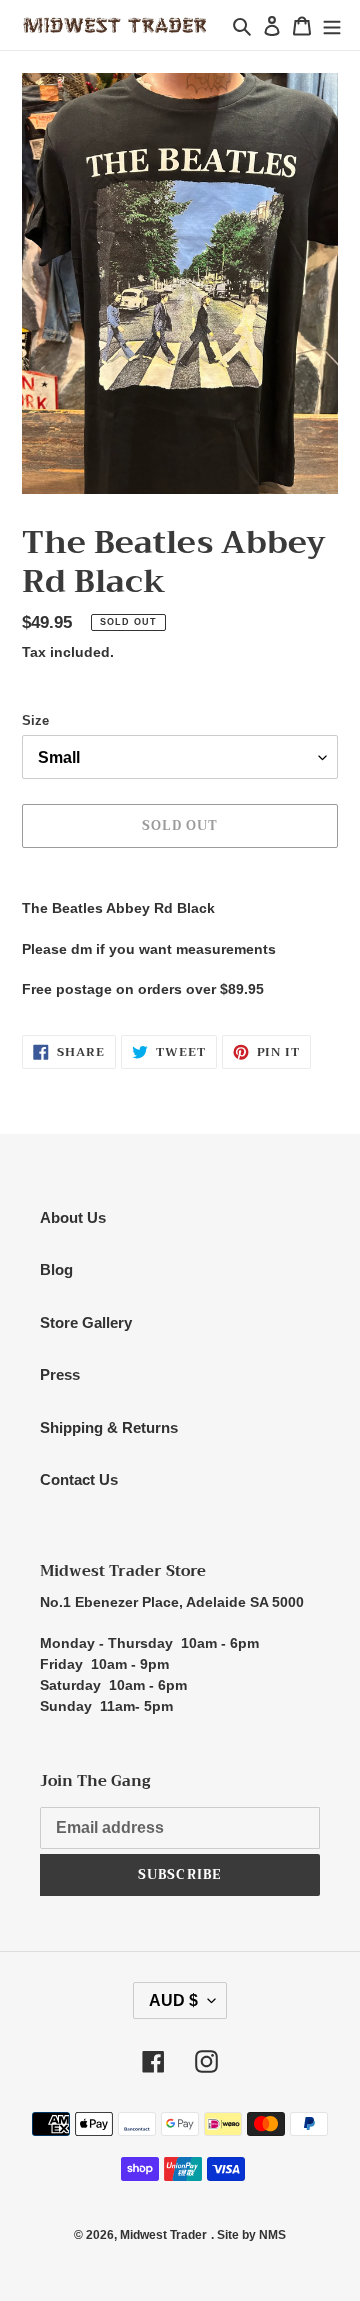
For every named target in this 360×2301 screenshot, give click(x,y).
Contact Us (79, 1479)
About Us (73, 1217)
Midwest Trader (163, 2235)
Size (35, 720)
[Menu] (332, 25)
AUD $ (173, 2000)
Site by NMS (251, 2235)
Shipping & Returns (109, 1427)
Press (60, 1374)
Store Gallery (86, 1322)
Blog (56, 1269)
